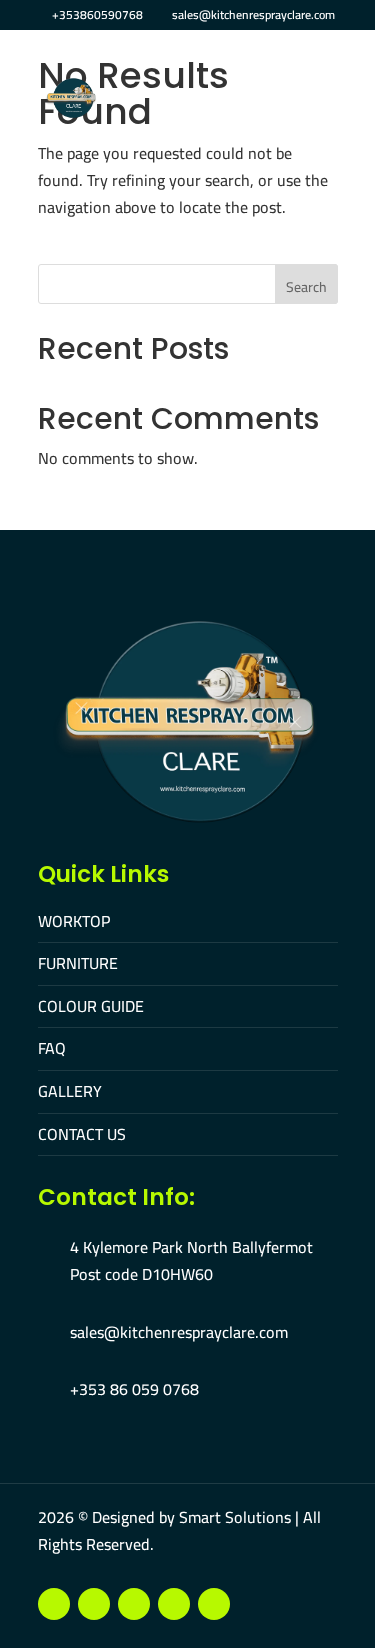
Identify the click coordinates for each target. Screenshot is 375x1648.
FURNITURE (78, 963)
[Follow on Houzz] (214, 1604)
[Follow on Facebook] (54, 1604)
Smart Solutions (235, 1517)
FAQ (52, 1048)
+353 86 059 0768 (134, 1389)
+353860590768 (97, 14)
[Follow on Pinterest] (174, 1604)
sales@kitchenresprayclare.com (179, 1332)
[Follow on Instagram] (134, 1604)
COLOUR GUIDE (91, 1006)
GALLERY (70, 1091)
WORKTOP (74, 921)
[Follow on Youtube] (94, 1604)
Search (306, 287)
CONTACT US (82, 1134)
